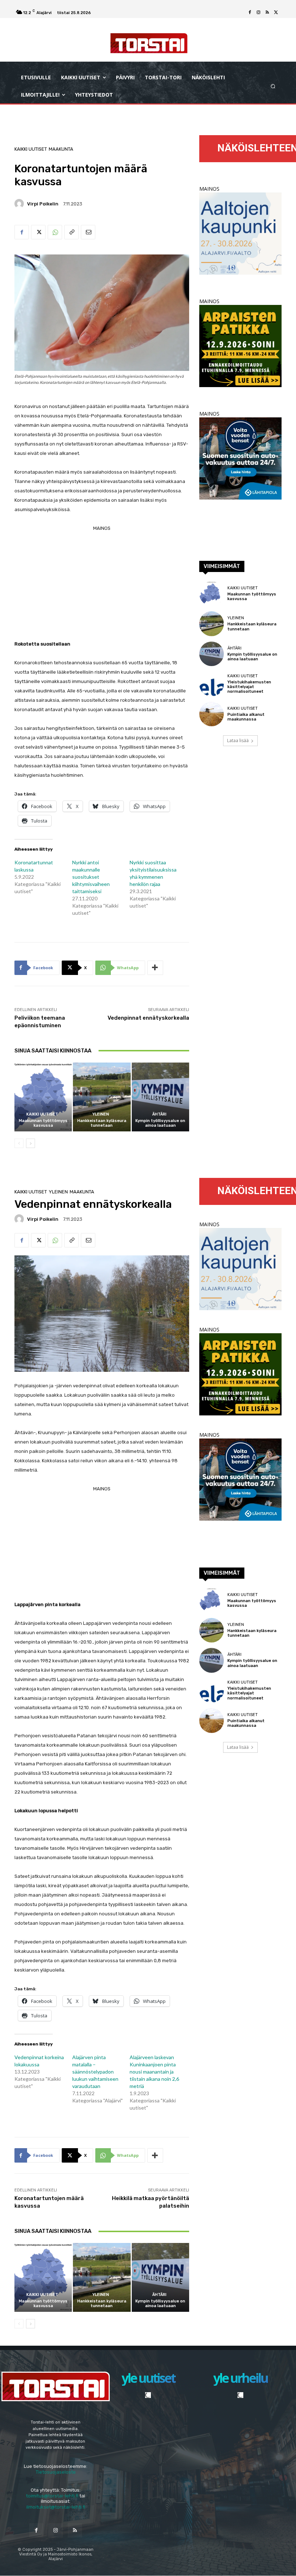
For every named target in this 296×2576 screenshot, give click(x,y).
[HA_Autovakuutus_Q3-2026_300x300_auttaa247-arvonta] (240, 498)
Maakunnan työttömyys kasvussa (43, 1123)
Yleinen (101, 1114)
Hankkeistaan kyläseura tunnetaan (102, 1123)
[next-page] (31, 1143)
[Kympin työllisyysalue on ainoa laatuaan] (160, 1097)
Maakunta (61, 149)
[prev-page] (19, 1143)
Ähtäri (159, 1114)
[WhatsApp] (55, 232)
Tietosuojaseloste (56, 2472)
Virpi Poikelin (43, 204)
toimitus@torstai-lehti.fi (52, 2496)
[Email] (88, 232)
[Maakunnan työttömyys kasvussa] (43, 1097)
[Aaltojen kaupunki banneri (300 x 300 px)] (240, 273)
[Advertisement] (102, 584)
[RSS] (267, 13)
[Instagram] (258, 13)
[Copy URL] (71, 232)
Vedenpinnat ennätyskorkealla (148, 1018)
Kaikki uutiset (31, 149)
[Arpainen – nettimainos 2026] (240, 385)
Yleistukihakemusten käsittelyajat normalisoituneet (249, 687)
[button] (273, 86)
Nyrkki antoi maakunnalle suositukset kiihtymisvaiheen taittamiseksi (91, 877)
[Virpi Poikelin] (20, 204)
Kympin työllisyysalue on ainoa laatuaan (160, 1123)
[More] (155, 968)
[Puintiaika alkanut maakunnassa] (212, 714)
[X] (276, 13)
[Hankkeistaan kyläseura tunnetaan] (102, 1097)
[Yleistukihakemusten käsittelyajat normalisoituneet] (212, 684)
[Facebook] (250, 13)
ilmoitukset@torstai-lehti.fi (56, 2507)
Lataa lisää (238, 741)
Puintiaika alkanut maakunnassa (246, 717)
